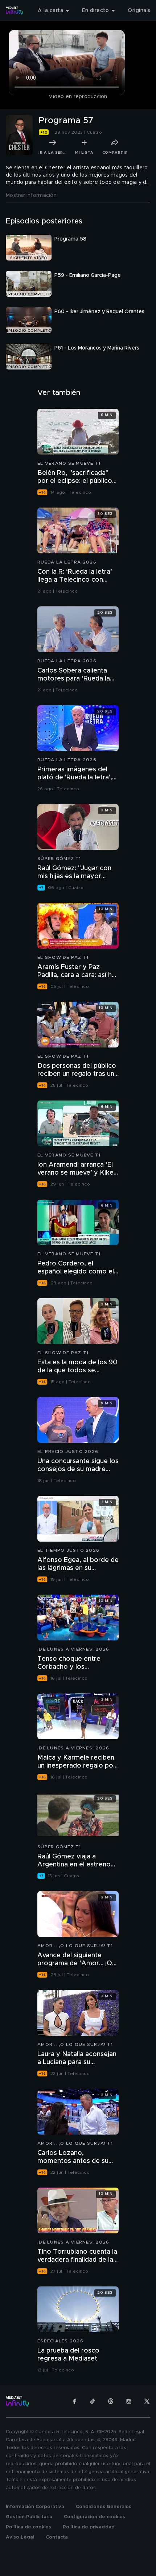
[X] (147, 2401)
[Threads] (111, 2401)
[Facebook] (74, 2401)
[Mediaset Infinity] (15, 11)
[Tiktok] (93, 2401)
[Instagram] (129, 2401)
